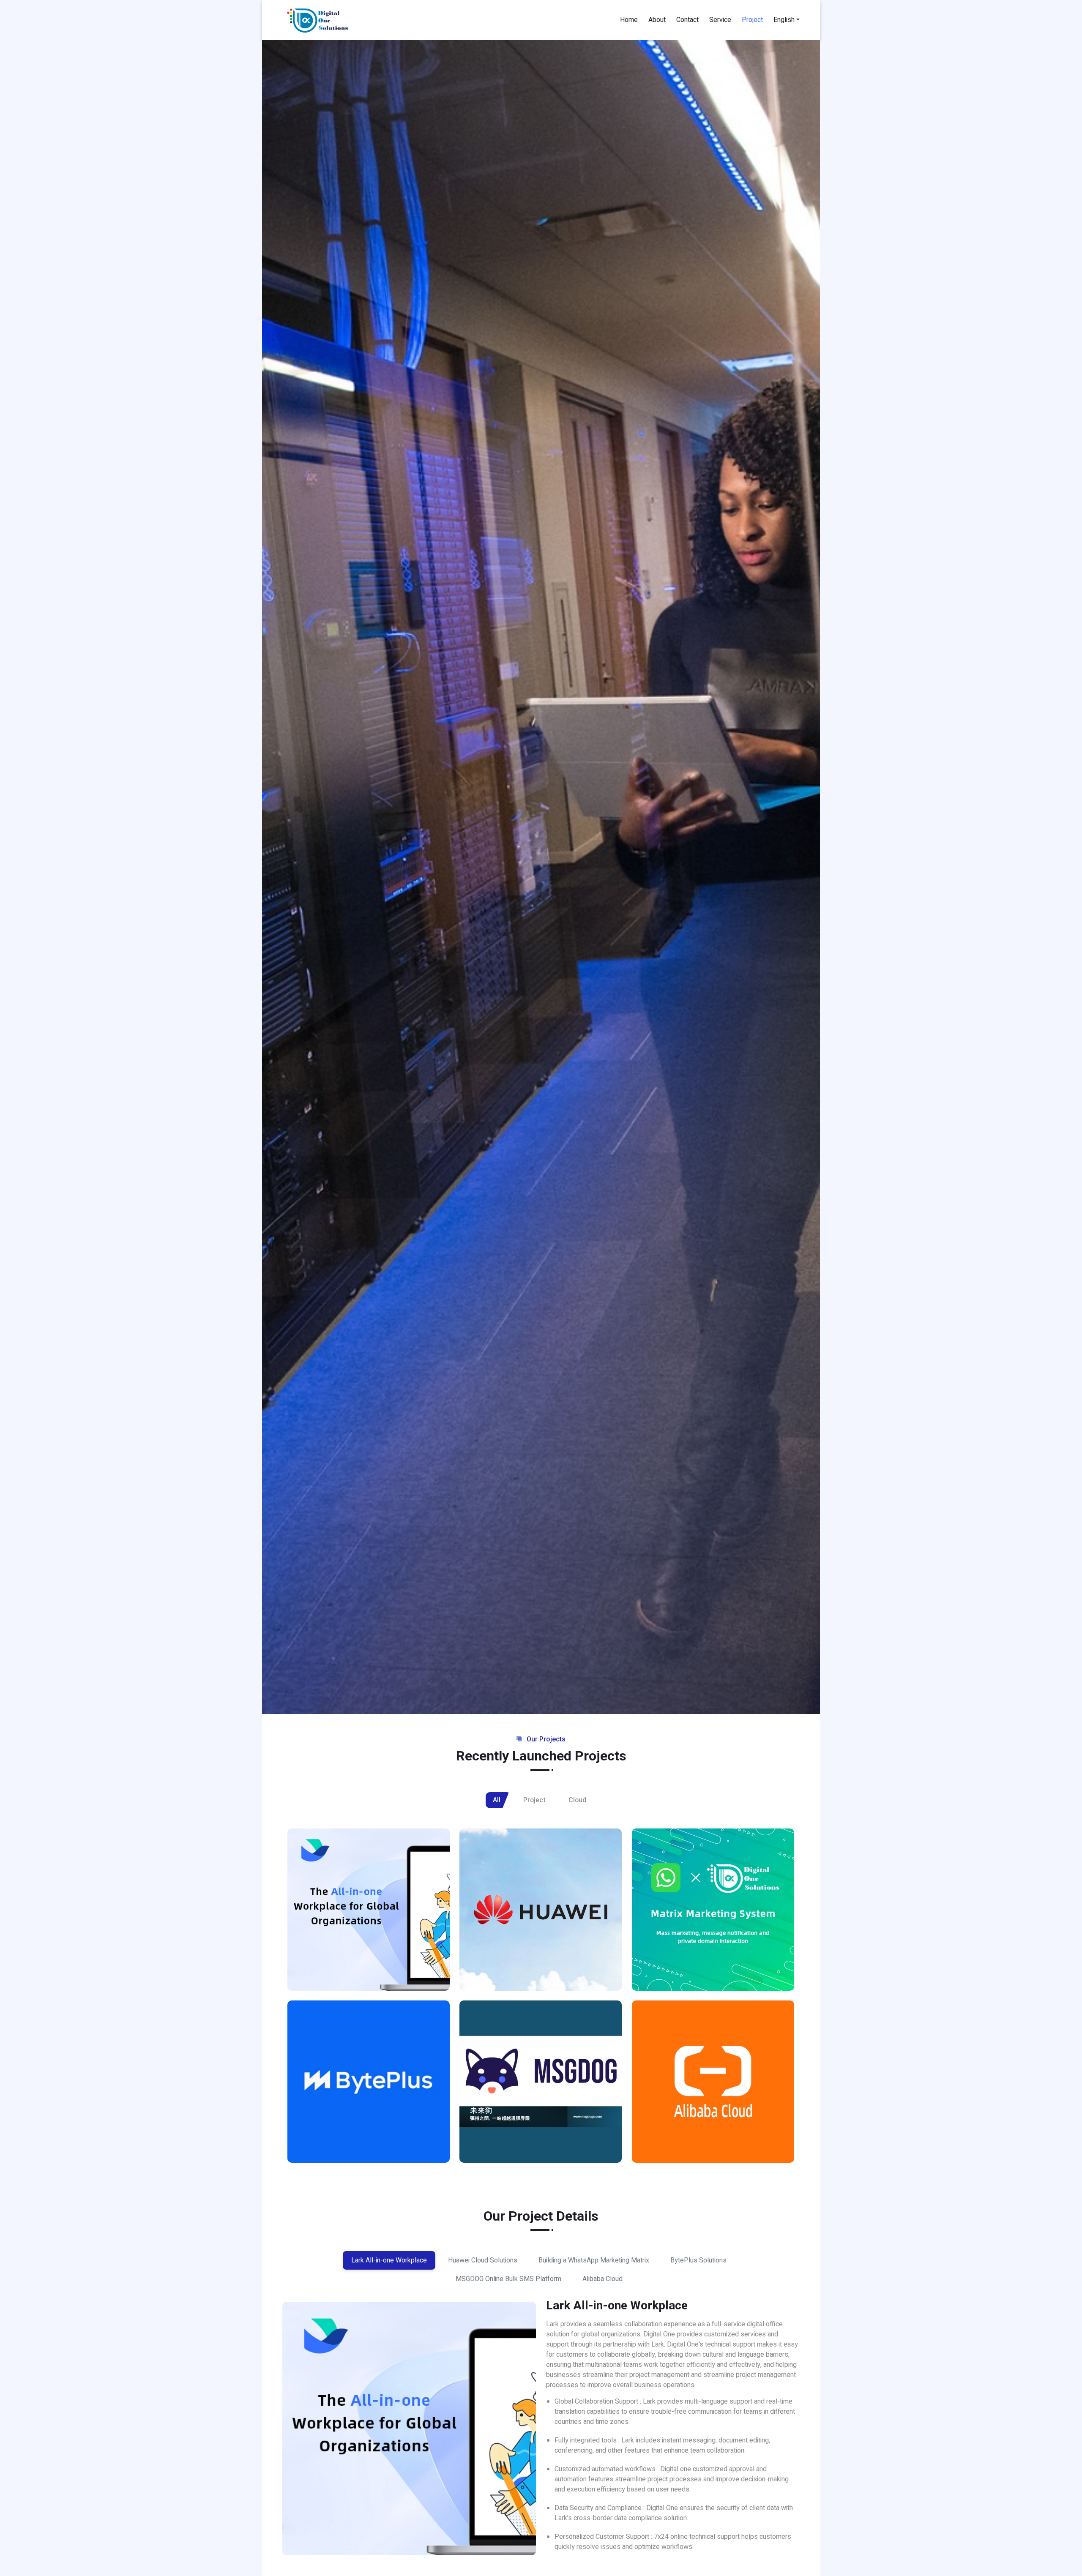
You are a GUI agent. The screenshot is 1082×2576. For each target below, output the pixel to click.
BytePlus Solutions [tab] (698, 2260)
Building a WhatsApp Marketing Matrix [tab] (594, 2260)
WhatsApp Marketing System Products (700, 1968)
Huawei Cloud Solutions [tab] (483, 2260)
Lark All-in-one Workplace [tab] (389, 2260)
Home (629, 20)
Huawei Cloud (499, 1973)
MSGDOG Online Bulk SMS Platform (539, 2145)
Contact (687, 20)
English (784, 20)
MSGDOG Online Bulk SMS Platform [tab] (508, 2279)
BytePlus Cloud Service (344, 2145)
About (657, 20)
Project (752, 20)
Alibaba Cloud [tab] (602, 2279)
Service (720, 20)
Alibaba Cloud (671, 2145)
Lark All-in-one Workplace (349, 1973)
